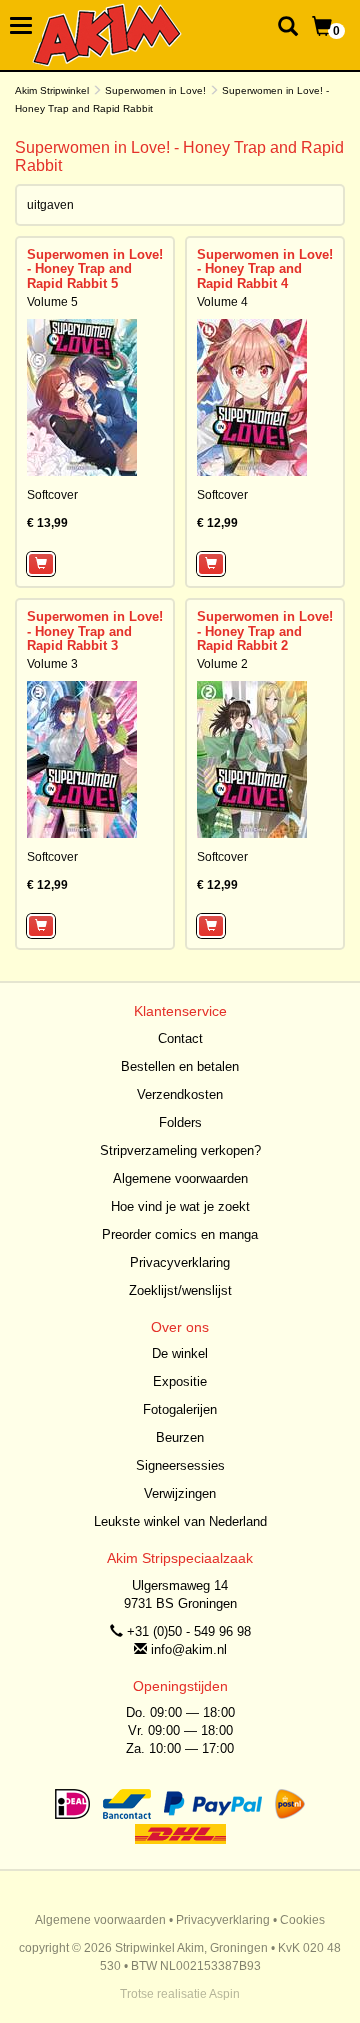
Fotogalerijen (180, 1409)
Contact (180, 1038)
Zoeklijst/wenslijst (180, 1290)
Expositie (180, 1381)
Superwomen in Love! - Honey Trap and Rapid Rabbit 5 (95, 269)
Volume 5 (52, 302)
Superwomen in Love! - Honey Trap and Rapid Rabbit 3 (95, 631)
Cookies (302, 1920)
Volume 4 (222, 302)
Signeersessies (180, 1465)
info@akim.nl (189, 1649)
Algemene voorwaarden (180, 1178)
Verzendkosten (180, 1094)
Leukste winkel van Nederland (180, 1521)
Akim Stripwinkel (52, 90)
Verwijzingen (180, 1493)
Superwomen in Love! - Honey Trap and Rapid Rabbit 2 (265, 631)
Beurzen (180, 1437)
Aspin (224, 1994)
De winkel (180, 1353)
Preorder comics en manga (180, 1234)
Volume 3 (52, 664)
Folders (180, 1122)
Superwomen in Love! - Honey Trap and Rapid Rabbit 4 (265, 269)
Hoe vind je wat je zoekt (180, 1206)
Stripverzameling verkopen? (180, 1150)
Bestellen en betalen (180, 1066)
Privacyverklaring (180, 1262)
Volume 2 (222, 664)
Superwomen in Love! (155, 90)
